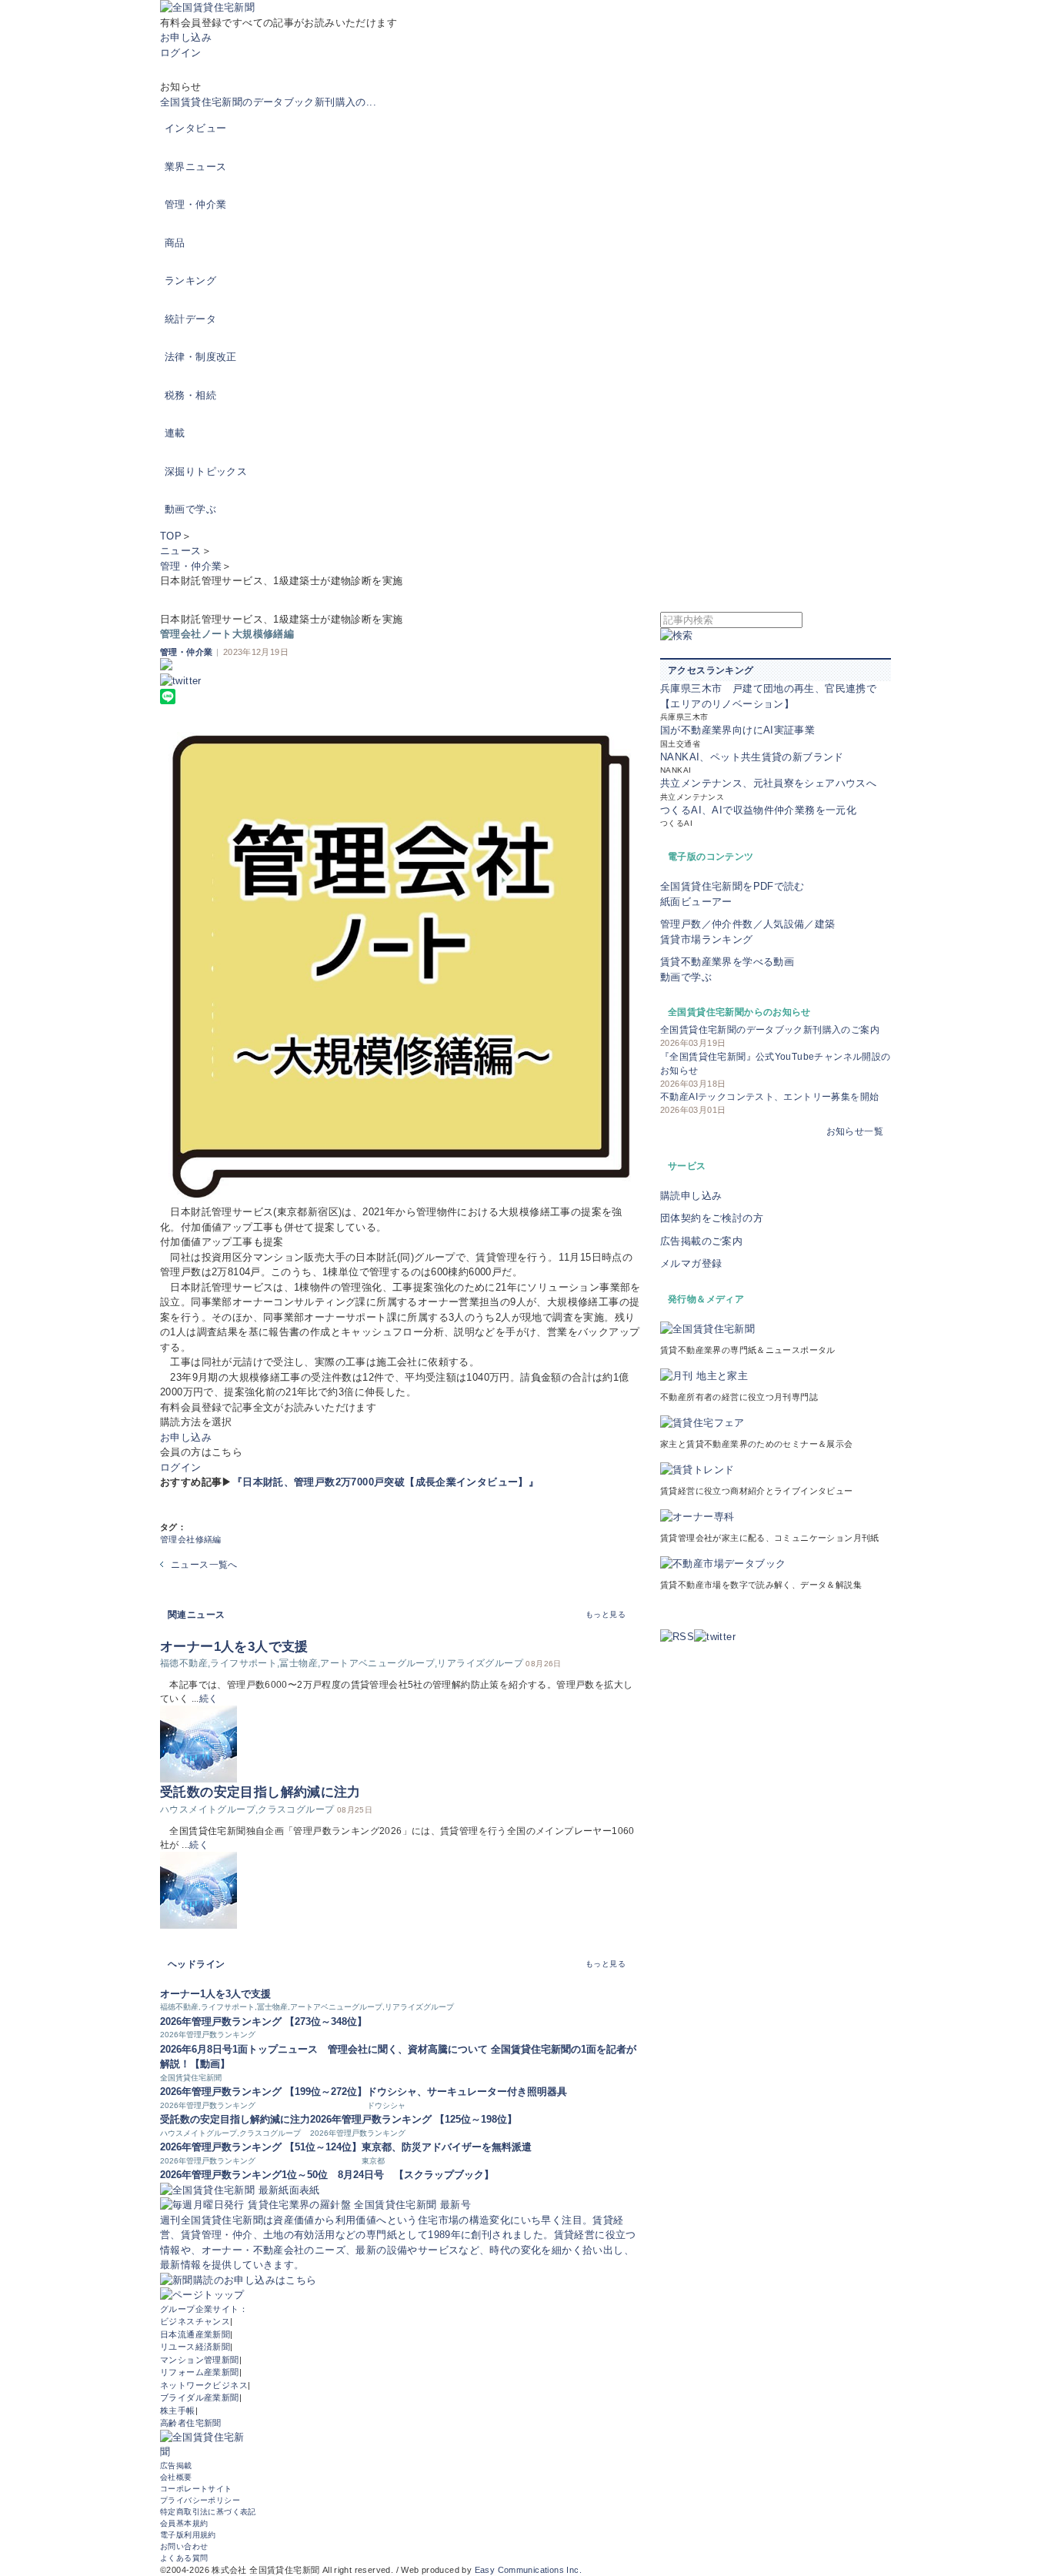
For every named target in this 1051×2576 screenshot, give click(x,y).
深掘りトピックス (206, 471)
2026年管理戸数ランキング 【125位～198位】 (414, 2119)
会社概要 (176, 2477)
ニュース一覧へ (204, 1565)
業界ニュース (195, 167)
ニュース (181, 551)
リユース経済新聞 (195, 2347)
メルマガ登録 (691, 1263)
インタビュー (195, 128)
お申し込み (186, 37)
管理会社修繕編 (191, 1539)
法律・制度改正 (201, 357)
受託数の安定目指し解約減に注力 (260, 1792)
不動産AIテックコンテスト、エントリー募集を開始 (769, 1097)
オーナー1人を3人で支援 (234, 1647)
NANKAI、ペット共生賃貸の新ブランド (752, 757)
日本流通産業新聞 (195, 2334)
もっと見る (606, 1614)
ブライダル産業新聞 (200, 2397)
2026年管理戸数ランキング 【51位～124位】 (261, 2147)
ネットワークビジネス (204, 2385)
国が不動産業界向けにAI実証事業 (737, 730)
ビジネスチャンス (195, 2321)
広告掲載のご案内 (701, 1241)
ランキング (190, 281)
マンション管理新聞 (200, 2360)
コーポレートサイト (196, 2489)
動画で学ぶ (190, 509)
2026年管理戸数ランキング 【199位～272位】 (264, 2092)
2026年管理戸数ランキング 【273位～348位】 (264, 2021)
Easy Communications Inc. (528, 2570)
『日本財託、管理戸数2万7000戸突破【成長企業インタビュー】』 (385, 1482)
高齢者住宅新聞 (191, 2423)
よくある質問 (184, 2558)
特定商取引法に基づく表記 (208, 2512)
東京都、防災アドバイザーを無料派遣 (447, 2147)
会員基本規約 (184, 2523)
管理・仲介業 (195, 204)
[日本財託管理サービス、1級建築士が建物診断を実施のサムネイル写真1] (400, 964)
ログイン (181, 53)
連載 (175, 433)
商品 (175, 243)
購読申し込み (691, 1196)
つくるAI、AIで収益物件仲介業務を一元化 (758, 810)
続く (209, 1699)
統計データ (190, 319)
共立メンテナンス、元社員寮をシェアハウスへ (768, 783)
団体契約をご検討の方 (712, 1218)
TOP (171, 536)
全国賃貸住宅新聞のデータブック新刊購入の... (268, 102)
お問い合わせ (184, 2546)
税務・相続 (190, 395)
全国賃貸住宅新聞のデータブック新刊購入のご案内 (770, 1030)
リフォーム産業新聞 (200, 2372)
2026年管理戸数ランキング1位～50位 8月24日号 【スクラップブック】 (327, 2175)
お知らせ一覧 (855, 1131)
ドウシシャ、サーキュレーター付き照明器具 (467, 2092)
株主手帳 (178, 2411)
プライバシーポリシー (200, 2500)
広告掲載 (176, 2466)
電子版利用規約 (188, 2535)
